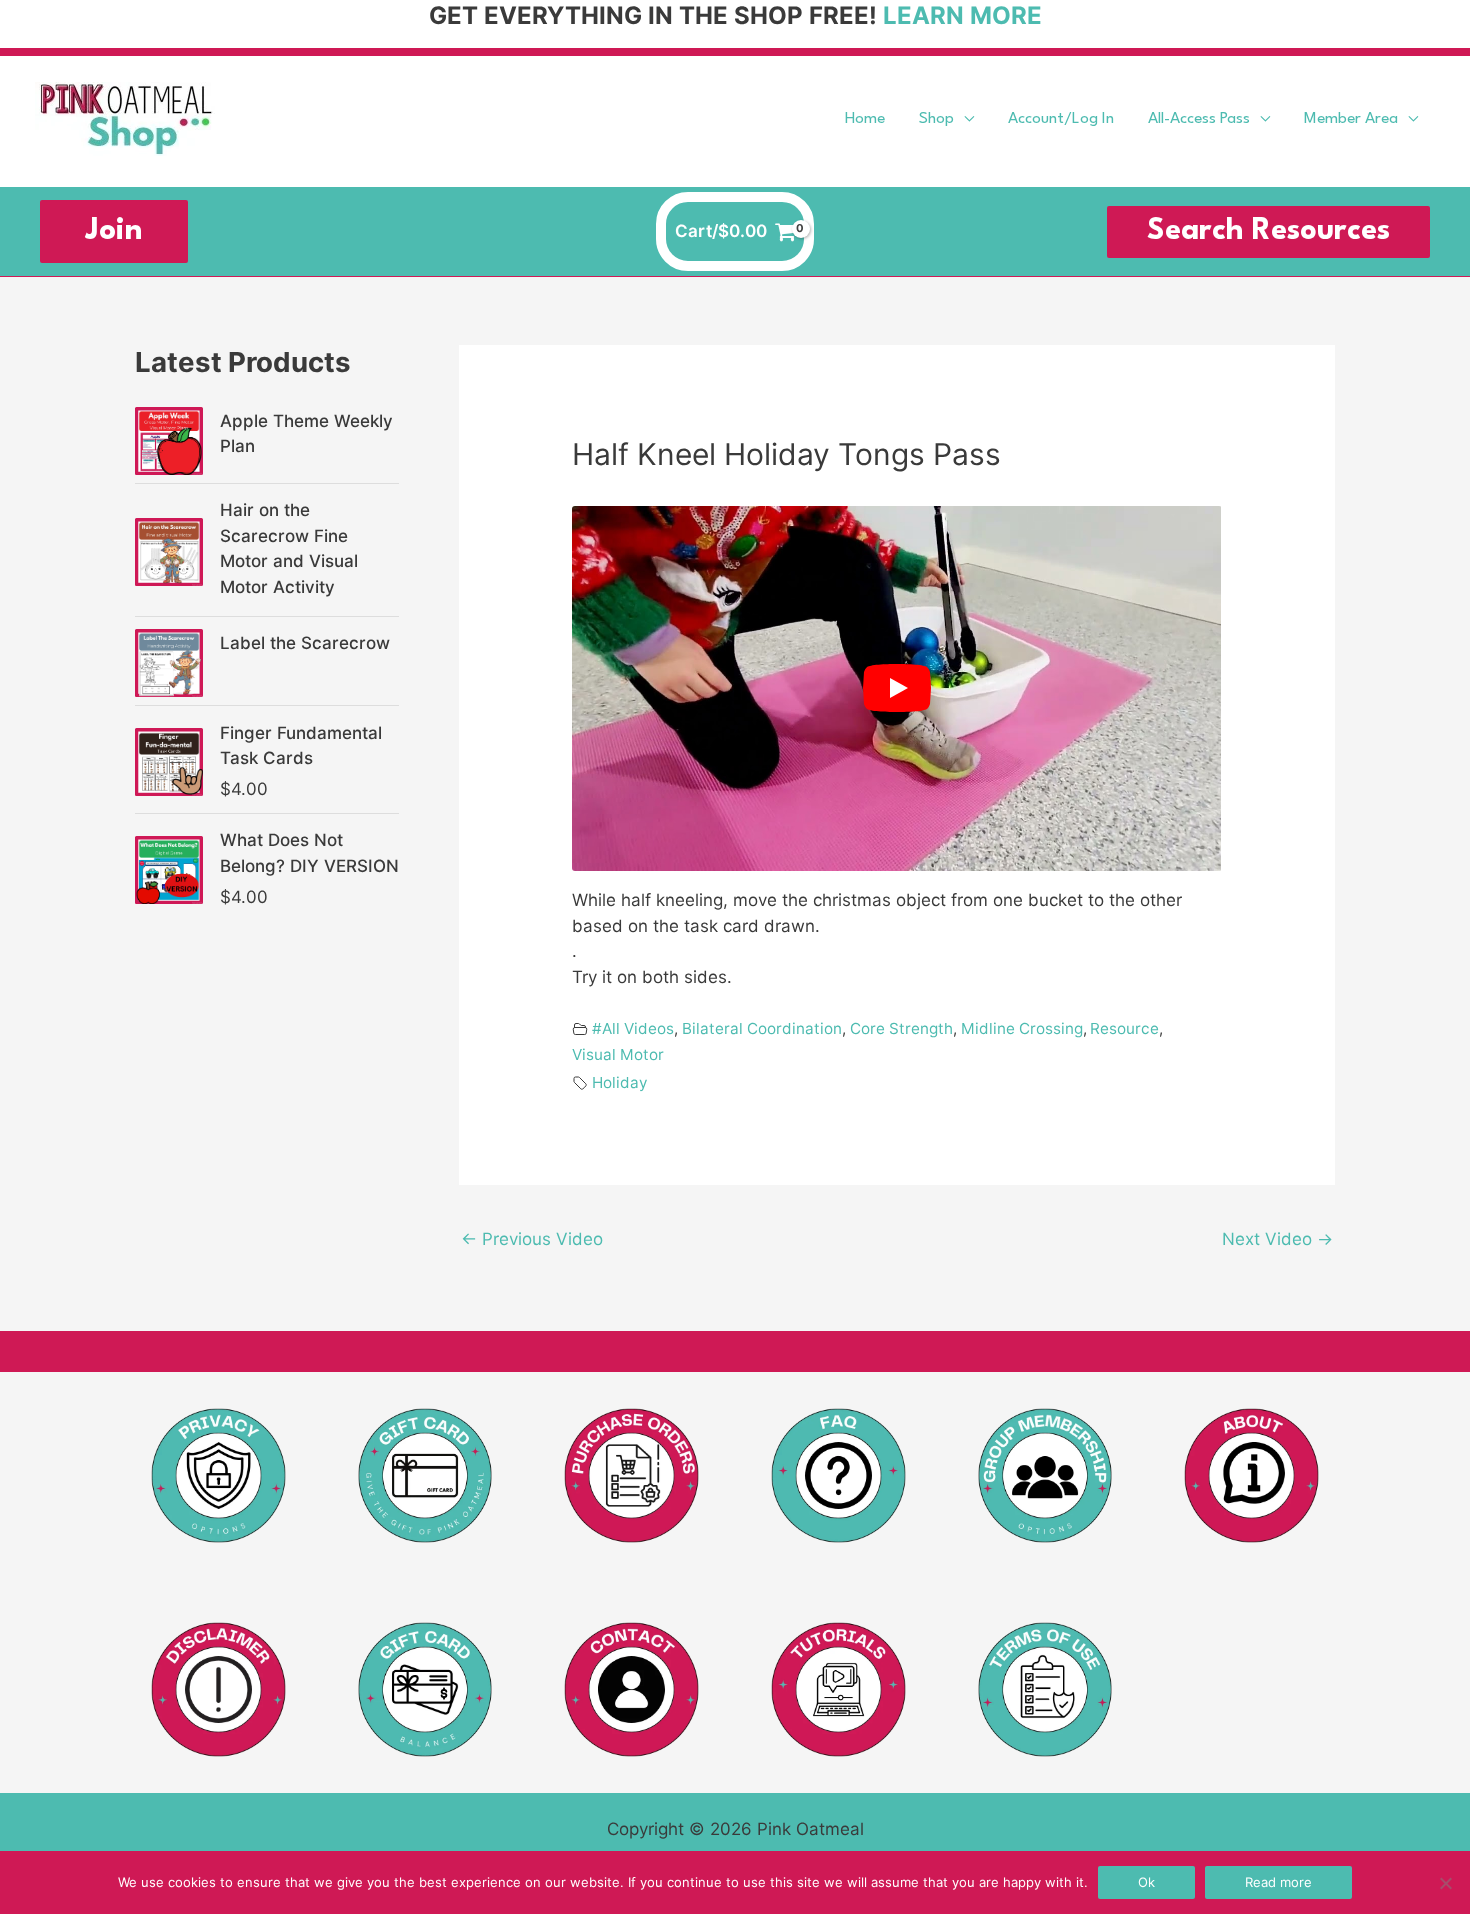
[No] (1445, 1883)
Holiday (620, 1082)
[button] (964, 119)
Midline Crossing (1022, 1028)
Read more (1278, 1882)
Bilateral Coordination (762, 1028)
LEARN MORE (962, 15)
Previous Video (532, 1239)
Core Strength (901, 1028)
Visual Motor (618, 1054)
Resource (1124, 1028)
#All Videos (633, 1028)
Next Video (1277, 1239)
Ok (1146, 1882)
